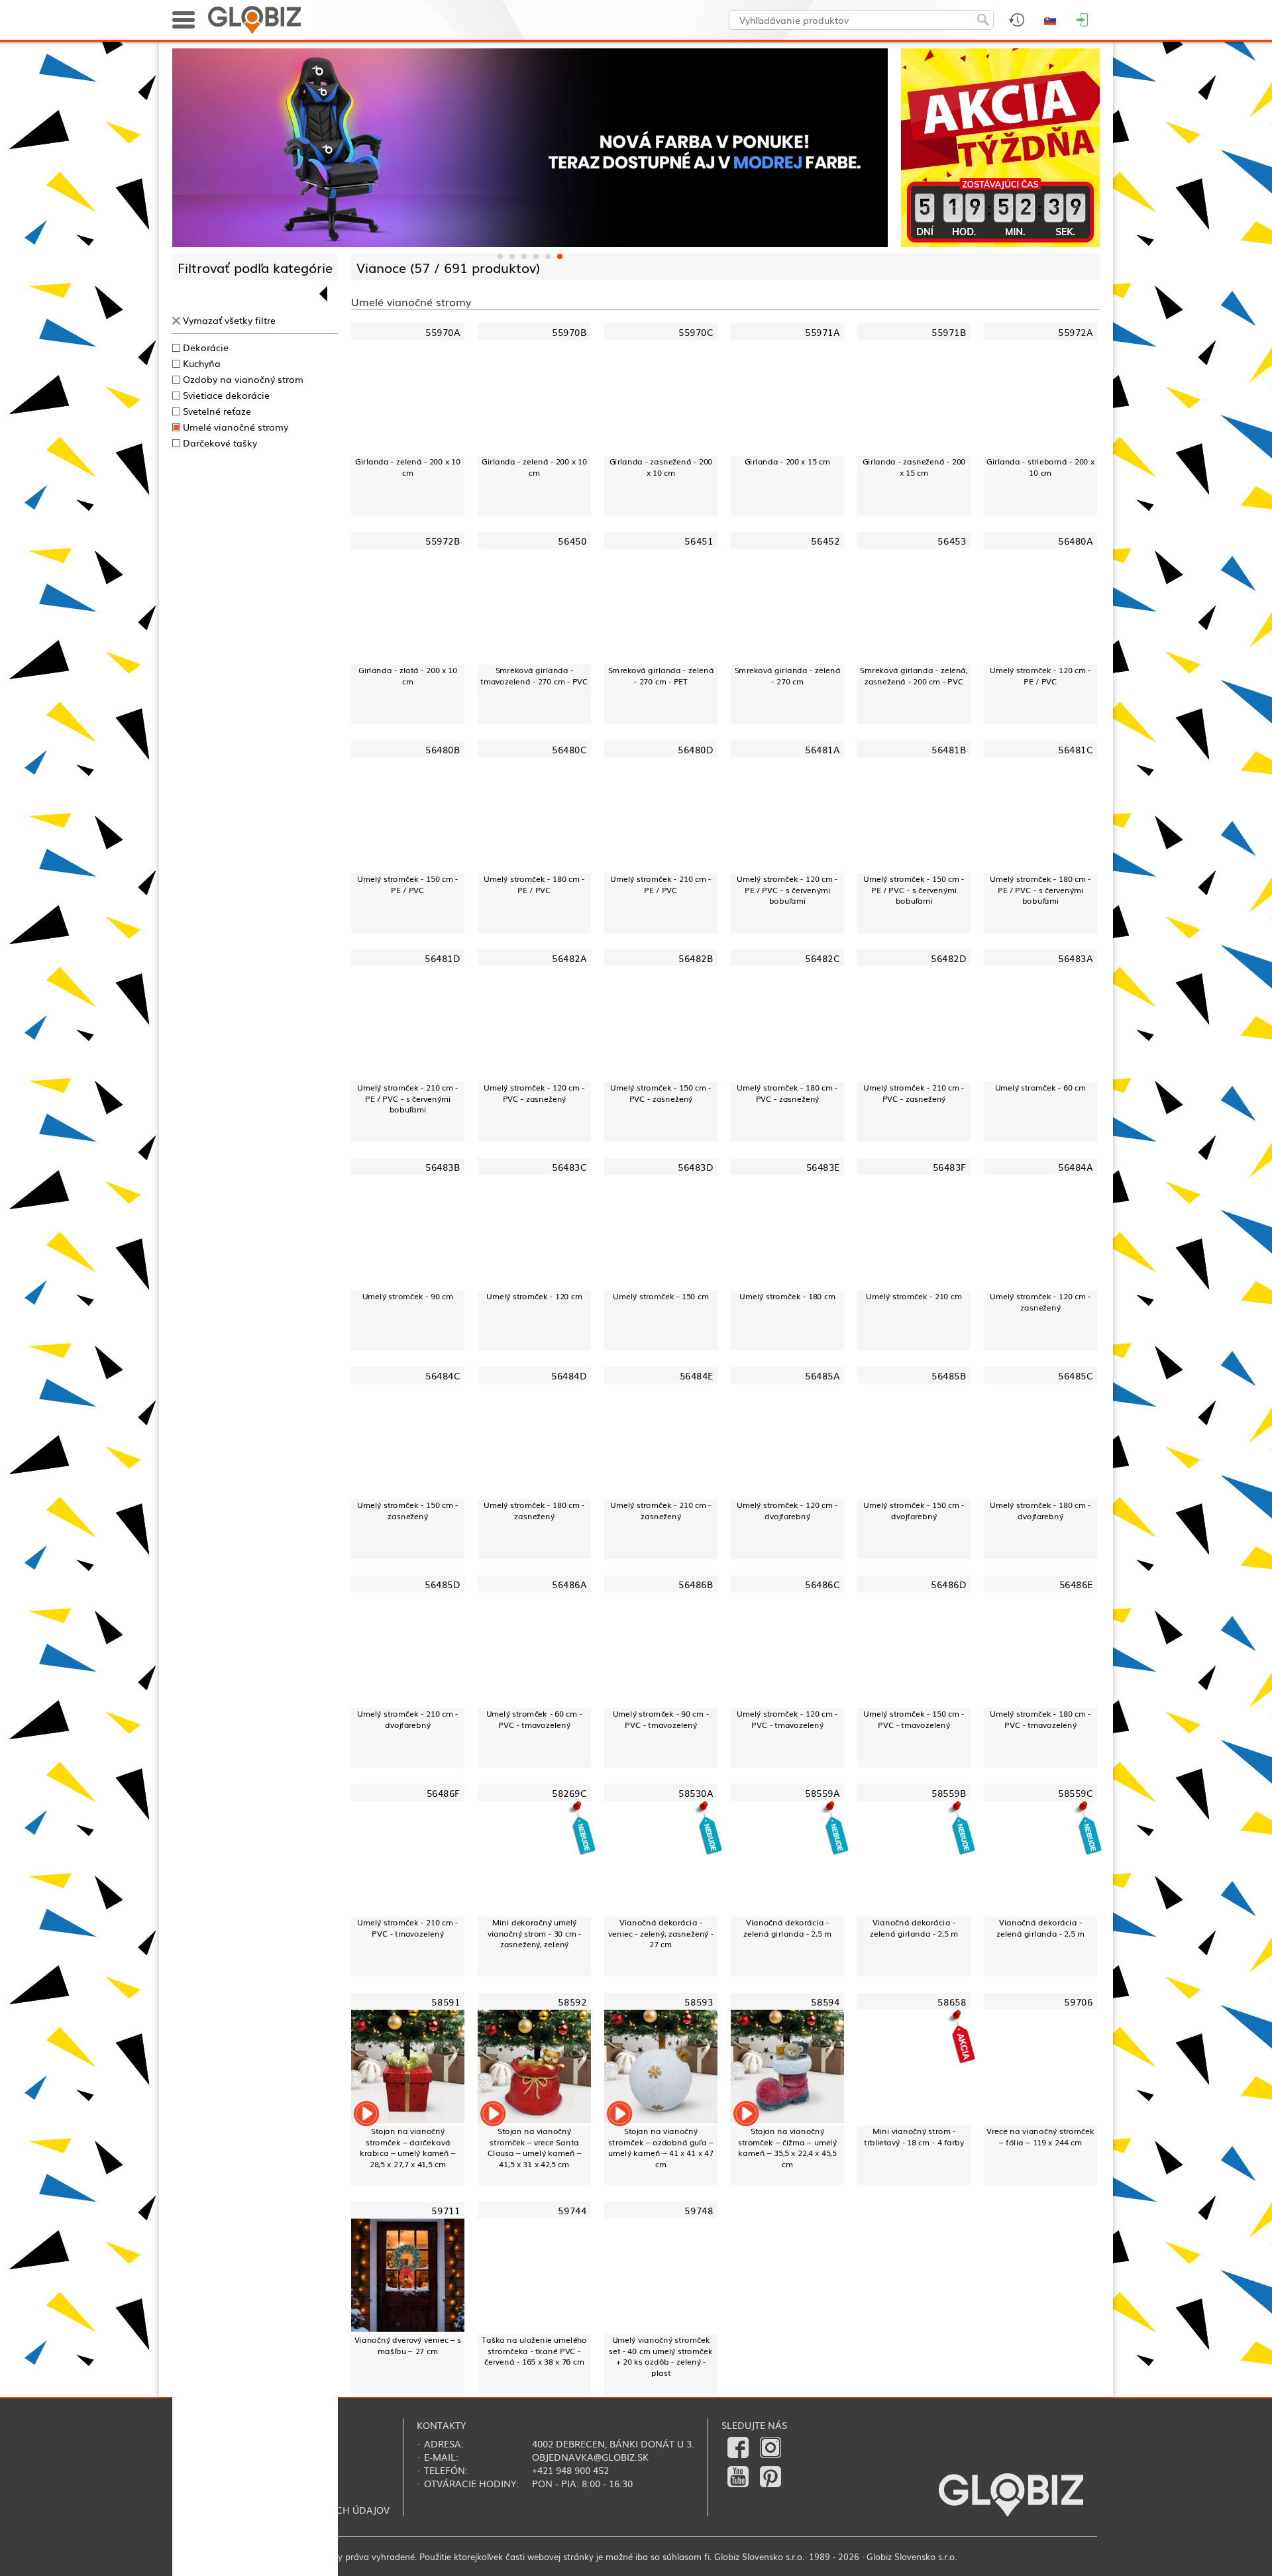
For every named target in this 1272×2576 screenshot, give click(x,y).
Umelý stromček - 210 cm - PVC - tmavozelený (407, 1928)
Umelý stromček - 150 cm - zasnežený (407, 1510)
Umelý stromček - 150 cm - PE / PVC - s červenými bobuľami (914, 890)
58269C (569, 1793)
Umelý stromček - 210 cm (914, 1296)
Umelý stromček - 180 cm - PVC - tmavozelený (1040, 1719)
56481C (1075, 750)
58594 (825, 2001)
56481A (822, 750)
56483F (949, 1166)
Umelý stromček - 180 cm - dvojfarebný (1040, 1510)
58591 (446, 2001)
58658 (952, 2001)
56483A (1075, 958)
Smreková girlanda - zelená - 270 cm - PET (661, 675)
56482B (696, 958)
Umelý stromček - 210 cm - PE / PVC (661, 884)
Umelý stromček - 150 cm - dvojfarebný (914, 1510)
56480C (569, 750)
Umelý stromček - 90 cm (408, 1296)
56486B (696, 1584)
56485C (1075, 1375)
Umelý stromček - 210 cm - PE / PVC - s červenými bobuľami (407, 1099)
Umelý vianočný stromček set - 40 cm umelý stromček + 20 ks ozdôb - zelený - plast (661, 2356)
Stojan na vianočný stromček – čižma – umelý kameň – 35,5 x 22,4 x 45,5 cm (787, 2148)
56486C (822, 1584)
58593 (699, 2001)
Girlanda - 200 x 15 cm (787, 461)
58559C (1075, 1793)
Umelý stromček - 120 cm (534, 1296)
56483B (443, 1166)
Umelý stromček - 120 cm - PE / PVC (1040, 675)
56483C (569, 1166)
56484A (1075, 1166)
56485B (949, 1375)
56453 (952, 541)
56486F (443, 1793)
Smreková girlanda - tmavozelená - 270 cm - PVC (534, 675)
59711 (446, 2210)
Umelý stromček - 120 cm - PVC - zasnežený (534, 1093)
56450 (572, 541)
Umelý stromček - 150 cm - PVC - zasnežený (661, 1093)
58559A (822, 1793)
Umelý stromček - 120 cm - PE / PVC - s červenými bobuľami (787, 890)
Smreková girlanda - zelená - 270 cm (788, 675)
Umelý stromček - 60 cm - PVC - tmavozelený (534, 1719)
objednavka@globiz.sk (590, 2457)
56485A (822, 1375)
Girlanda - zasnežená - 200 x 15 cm (914, 467)
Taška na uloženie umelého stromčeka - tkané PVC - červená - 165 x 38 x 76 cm (534, 2351)
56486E (1076, 1584)
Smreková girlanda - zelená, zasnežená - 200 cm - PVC (914, 675)
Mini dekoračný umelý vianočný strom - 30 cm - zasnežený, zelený (535, 1933)
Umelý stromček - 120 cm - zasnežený (1040, 1302)
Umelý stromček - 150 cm (661, 1296)
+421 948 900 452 (570, 2470)
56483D (695, 1166)
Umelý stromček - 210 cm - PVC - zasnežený (914, 1093)
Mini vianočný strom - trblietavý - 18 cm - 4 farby (914, 2136)
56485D (442, 1584)
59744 (572, 2210)
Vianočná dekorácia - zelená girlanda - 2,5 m (787, 1928)
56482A (569, 958)
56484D (569, 1375)
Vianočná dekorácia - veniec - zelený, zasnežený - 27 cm (661, 1933)
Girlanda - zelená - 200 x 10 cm (407, 467)
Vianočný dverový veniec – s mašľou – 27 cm (408, 2345)
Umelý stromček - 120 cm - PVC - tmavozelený (787, 1719)
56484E (696, 1375)
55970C (696, 332)
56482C (822, 958)
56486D (948, 1584)
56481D (442, 958)
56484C (443, 1375)
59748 (699, 2210)
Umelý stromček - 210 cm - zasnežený (661, 1510)
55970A (443, 332)
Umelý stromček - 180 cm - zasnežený (534, 1510)
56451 (699, 541)
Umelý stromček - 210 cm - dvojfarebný (407, 1719)
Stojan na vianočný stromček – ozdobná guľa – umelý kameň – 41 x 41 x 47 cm (661, 2148)
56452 (825, 541)
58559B (949, 1793)
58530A (696, 1793)
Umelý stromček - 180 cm (787, 1296)
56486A (569, 1584)
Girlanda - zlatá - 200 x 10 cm (408, 675)
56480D (695, 750)
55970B (569, 332)
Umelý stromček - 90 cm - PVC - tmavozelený (661, 1719)
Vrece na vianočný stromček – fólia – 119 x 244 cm (1040, 2136)
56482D (948, 958)
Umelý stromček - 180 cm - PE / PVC (534, 884)
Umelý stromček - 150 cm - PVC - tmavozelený (914, 1719)
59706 (1078, 2001)
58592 (572, 2001)
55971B (949, 332)
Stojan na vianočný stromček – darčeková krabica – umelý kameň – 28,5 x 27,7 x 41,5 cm (408, 2148)
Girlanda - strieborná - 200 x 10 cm (1040, 467)
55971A (822, 332)
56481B (949, 750)
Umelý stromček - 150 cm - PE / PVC (407, 884)
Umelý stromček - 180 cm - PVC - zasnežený (787, 1093)
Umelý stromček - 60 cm (1041, 1087)
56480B (443, 750)
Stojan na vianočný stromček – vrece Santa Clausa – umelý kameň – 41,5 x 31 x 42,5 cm (535, 2148)
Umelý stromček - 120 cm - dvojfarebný (787, 1510)
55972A (1075, 332)
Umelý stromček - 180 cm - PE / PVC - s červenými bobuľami (1040, 890)
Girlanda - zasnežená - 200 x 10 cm (661, 467)
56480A (1075, 541)
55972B (443, 541)
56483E (823, 1166)
